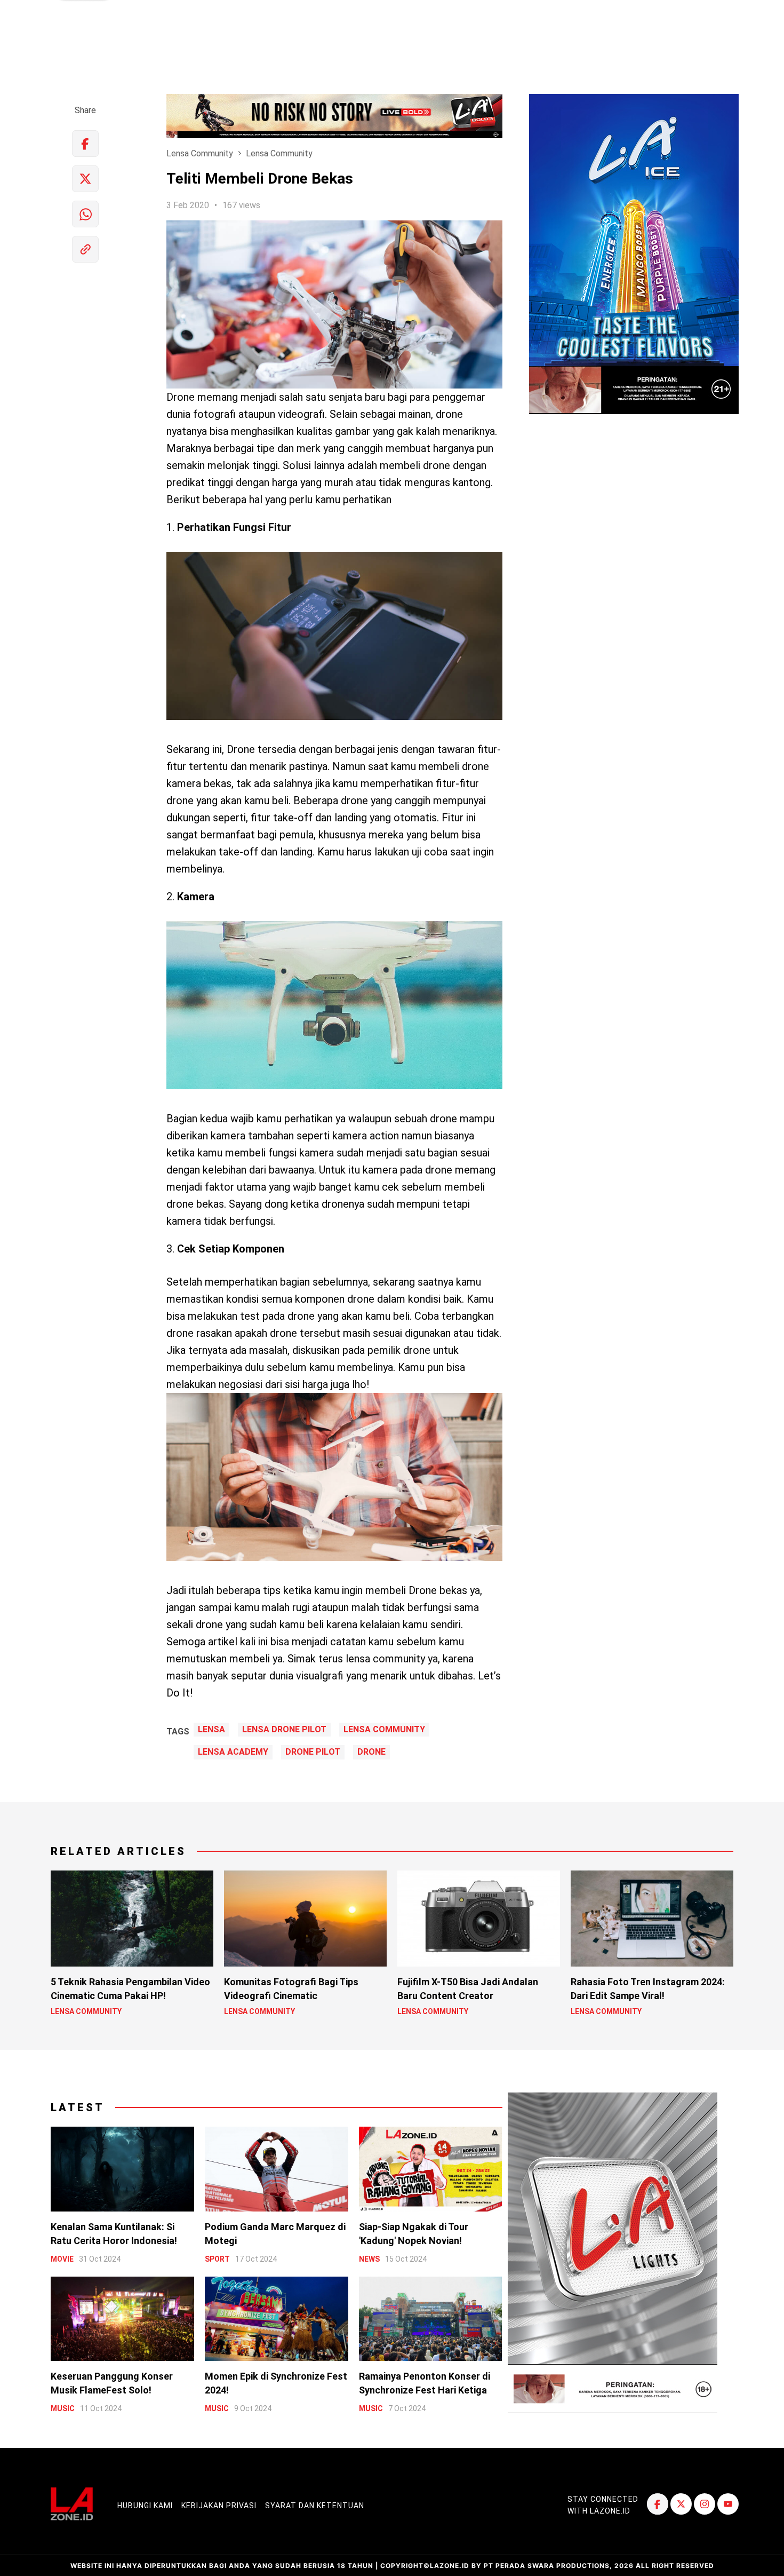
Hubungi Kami (145, 2506)
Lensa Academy (233, 1752)
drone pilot (313, 1752)
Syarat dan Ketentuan (315, 2506)
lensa (211, 1730)
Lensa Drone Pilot (284, 1730)
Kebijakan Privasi (219, 2506)
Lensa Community (200, 153)
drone (371, 1752)
